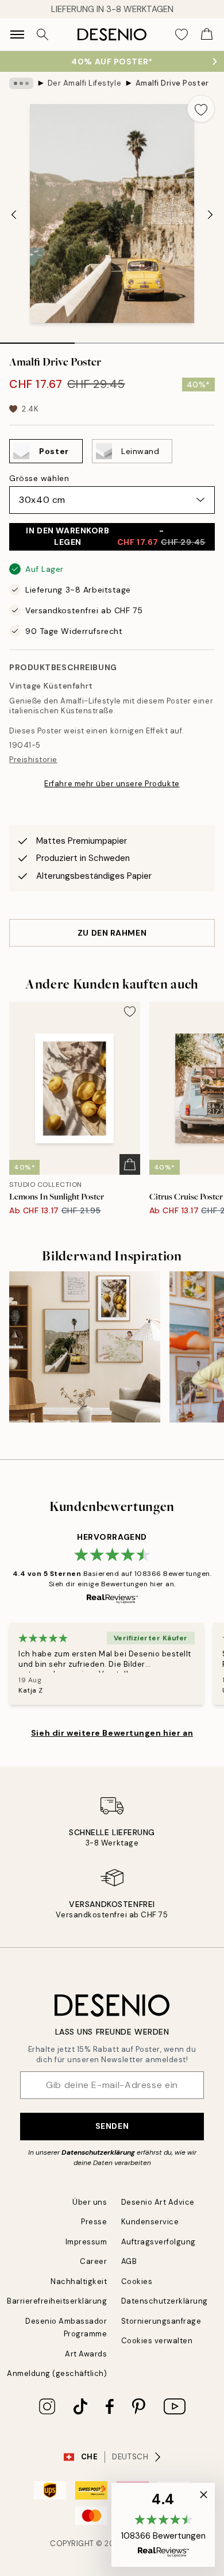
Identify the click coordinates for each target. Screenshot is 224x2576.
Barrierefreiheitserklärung (57, 2301)
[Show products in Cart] (207, 34)
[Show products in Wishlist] (181, 34)
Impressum (86, 2242)
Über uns (90, 2202)
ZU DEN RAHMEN (112, 933)
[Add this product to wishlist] (201, 109)
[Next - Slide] (210, 215)
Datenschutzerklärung (98, 2152)
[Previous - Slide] (14, 215)
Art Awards (86, 2354)
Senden (112, 2126)
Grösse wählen (39, 478)
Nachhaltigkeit (79, 2281)
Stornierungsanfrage (161, 2321)
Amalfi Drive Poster (172, 83)
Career (93, 2261)
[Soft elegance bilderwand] (85, 1347)
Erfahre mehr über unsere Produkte (112, 784)
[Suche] (43, 34)
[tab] (37, 339)
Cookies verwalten (157, 2341)
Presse (94, 2222)
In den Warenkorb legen (116, 536)
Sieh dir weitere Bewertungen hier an (112, 1733)
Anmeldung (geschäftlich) (57, 2373)
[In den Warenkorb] (130, 1164)
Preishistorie (33, 760)
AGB (129, 2261)
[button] (163, 2525)
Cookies (137, 2281)
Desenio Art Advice (158, 2202)
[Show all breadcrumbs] (21, 83)
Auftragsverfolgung (159, 2242)
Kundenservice (150, 2222)
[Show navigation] (17, 34)
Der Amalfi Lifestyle (84, 83)
